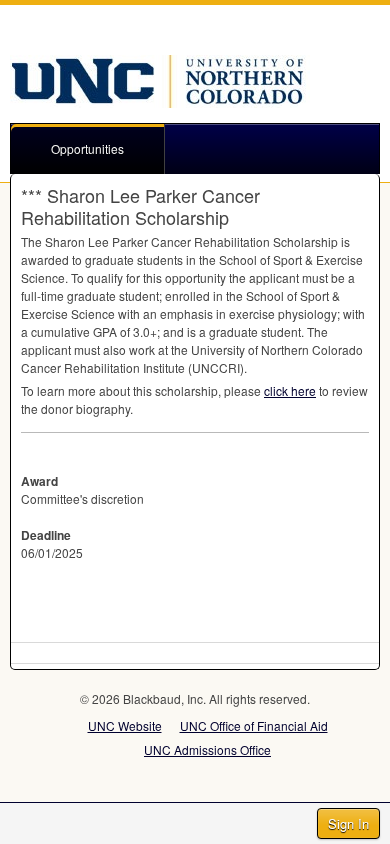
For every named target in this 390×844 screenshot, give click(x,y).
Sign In (348, 823)
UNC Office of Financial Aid (254, 725)
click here (290, 390)
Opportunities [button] (87, 148)
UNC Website (125, 725)
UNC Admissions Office (207, 749)
